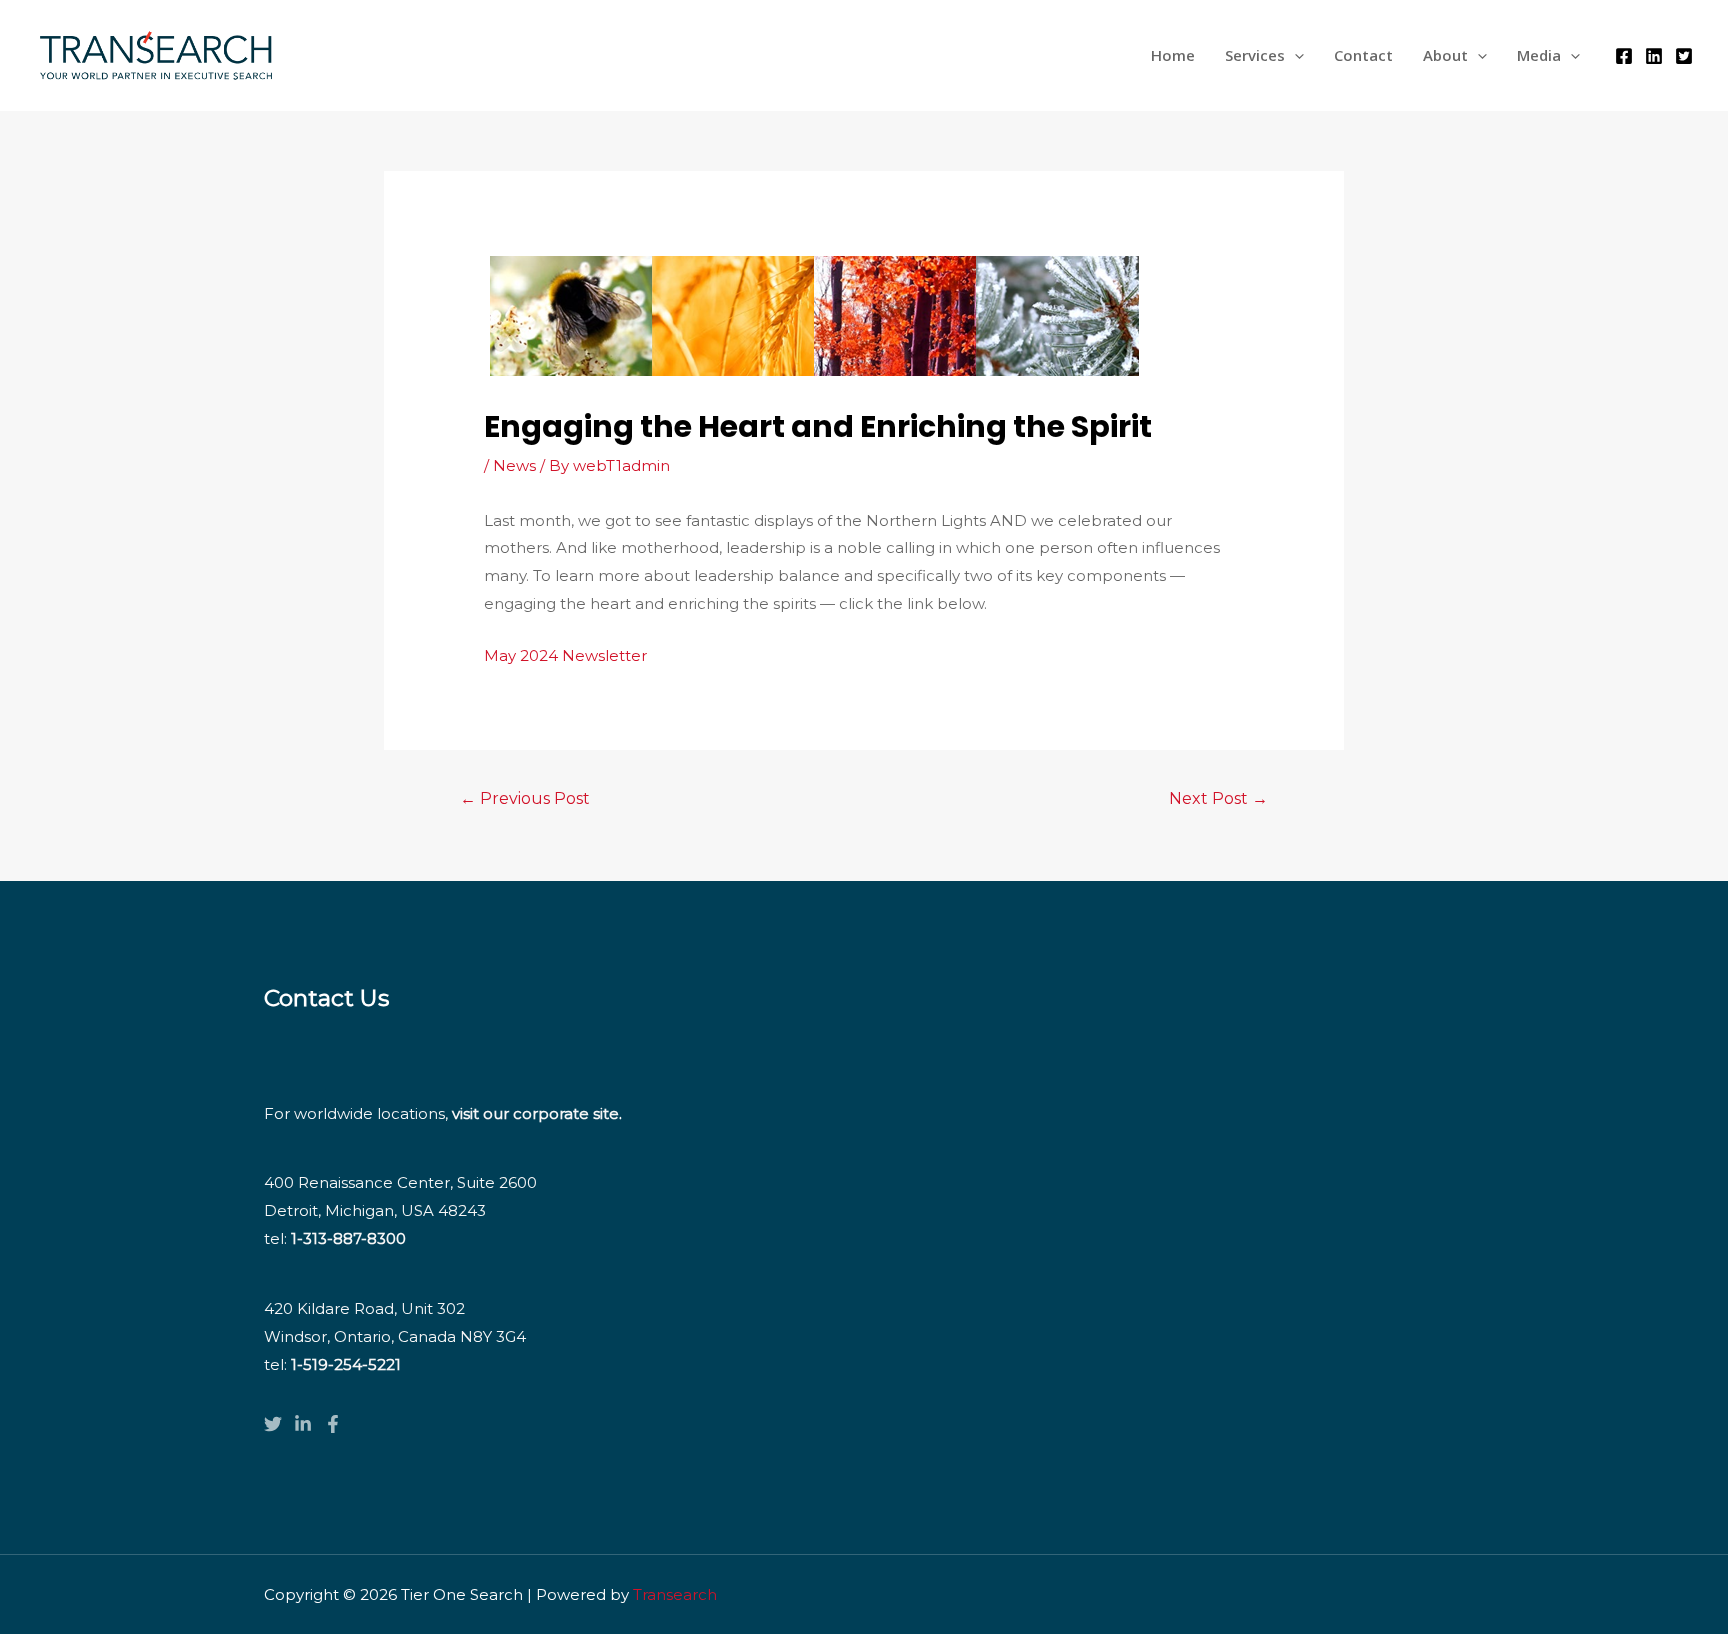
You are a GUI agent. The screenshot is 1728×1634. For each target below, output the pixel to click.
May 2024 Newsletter (565, 655)
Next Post (1218, 798)
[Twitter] (1684, 56)
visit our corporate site (535, 1113)
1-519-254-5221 (346, 1364)
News (514, 465)
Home (1173, 55)
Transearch (675, 1594)
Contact (1363, 55)
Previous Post (525, 798)
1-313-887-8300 (348, 1238)
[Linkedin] (1654, 56)
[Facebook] (1624, 56)
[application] (1294, 55)
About (1445, 55)
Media (1539, 55)
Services (1255, 55)
